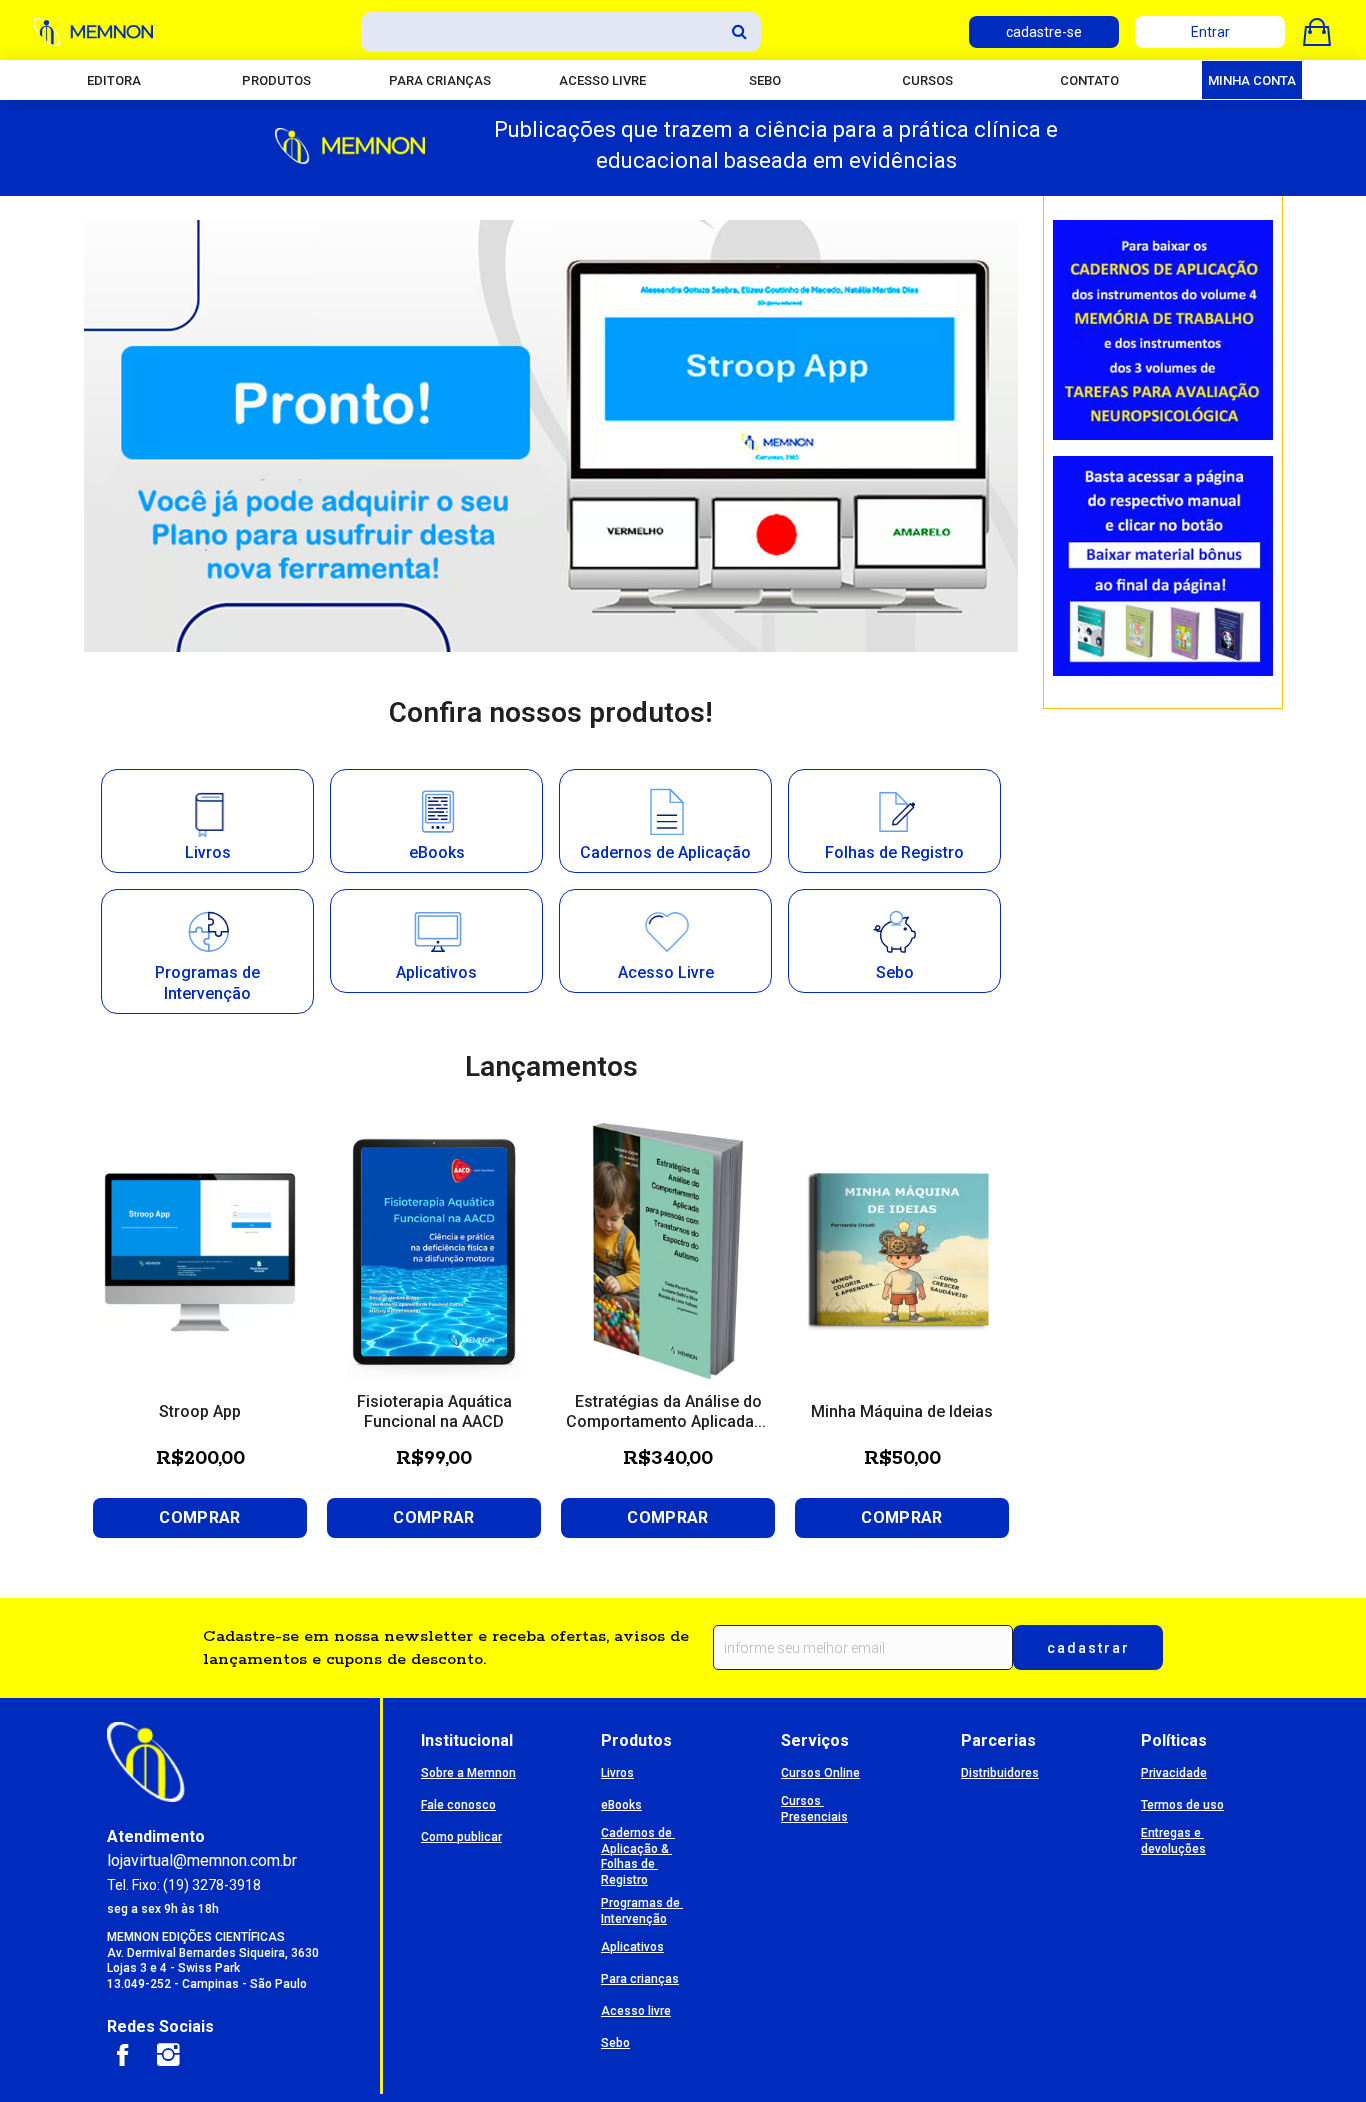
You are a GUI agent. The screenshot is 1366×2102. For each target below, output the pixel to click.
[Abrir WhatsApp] (1316, 2051)
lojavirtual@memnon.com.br (202, 1860)
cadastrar (1088, 1648)
